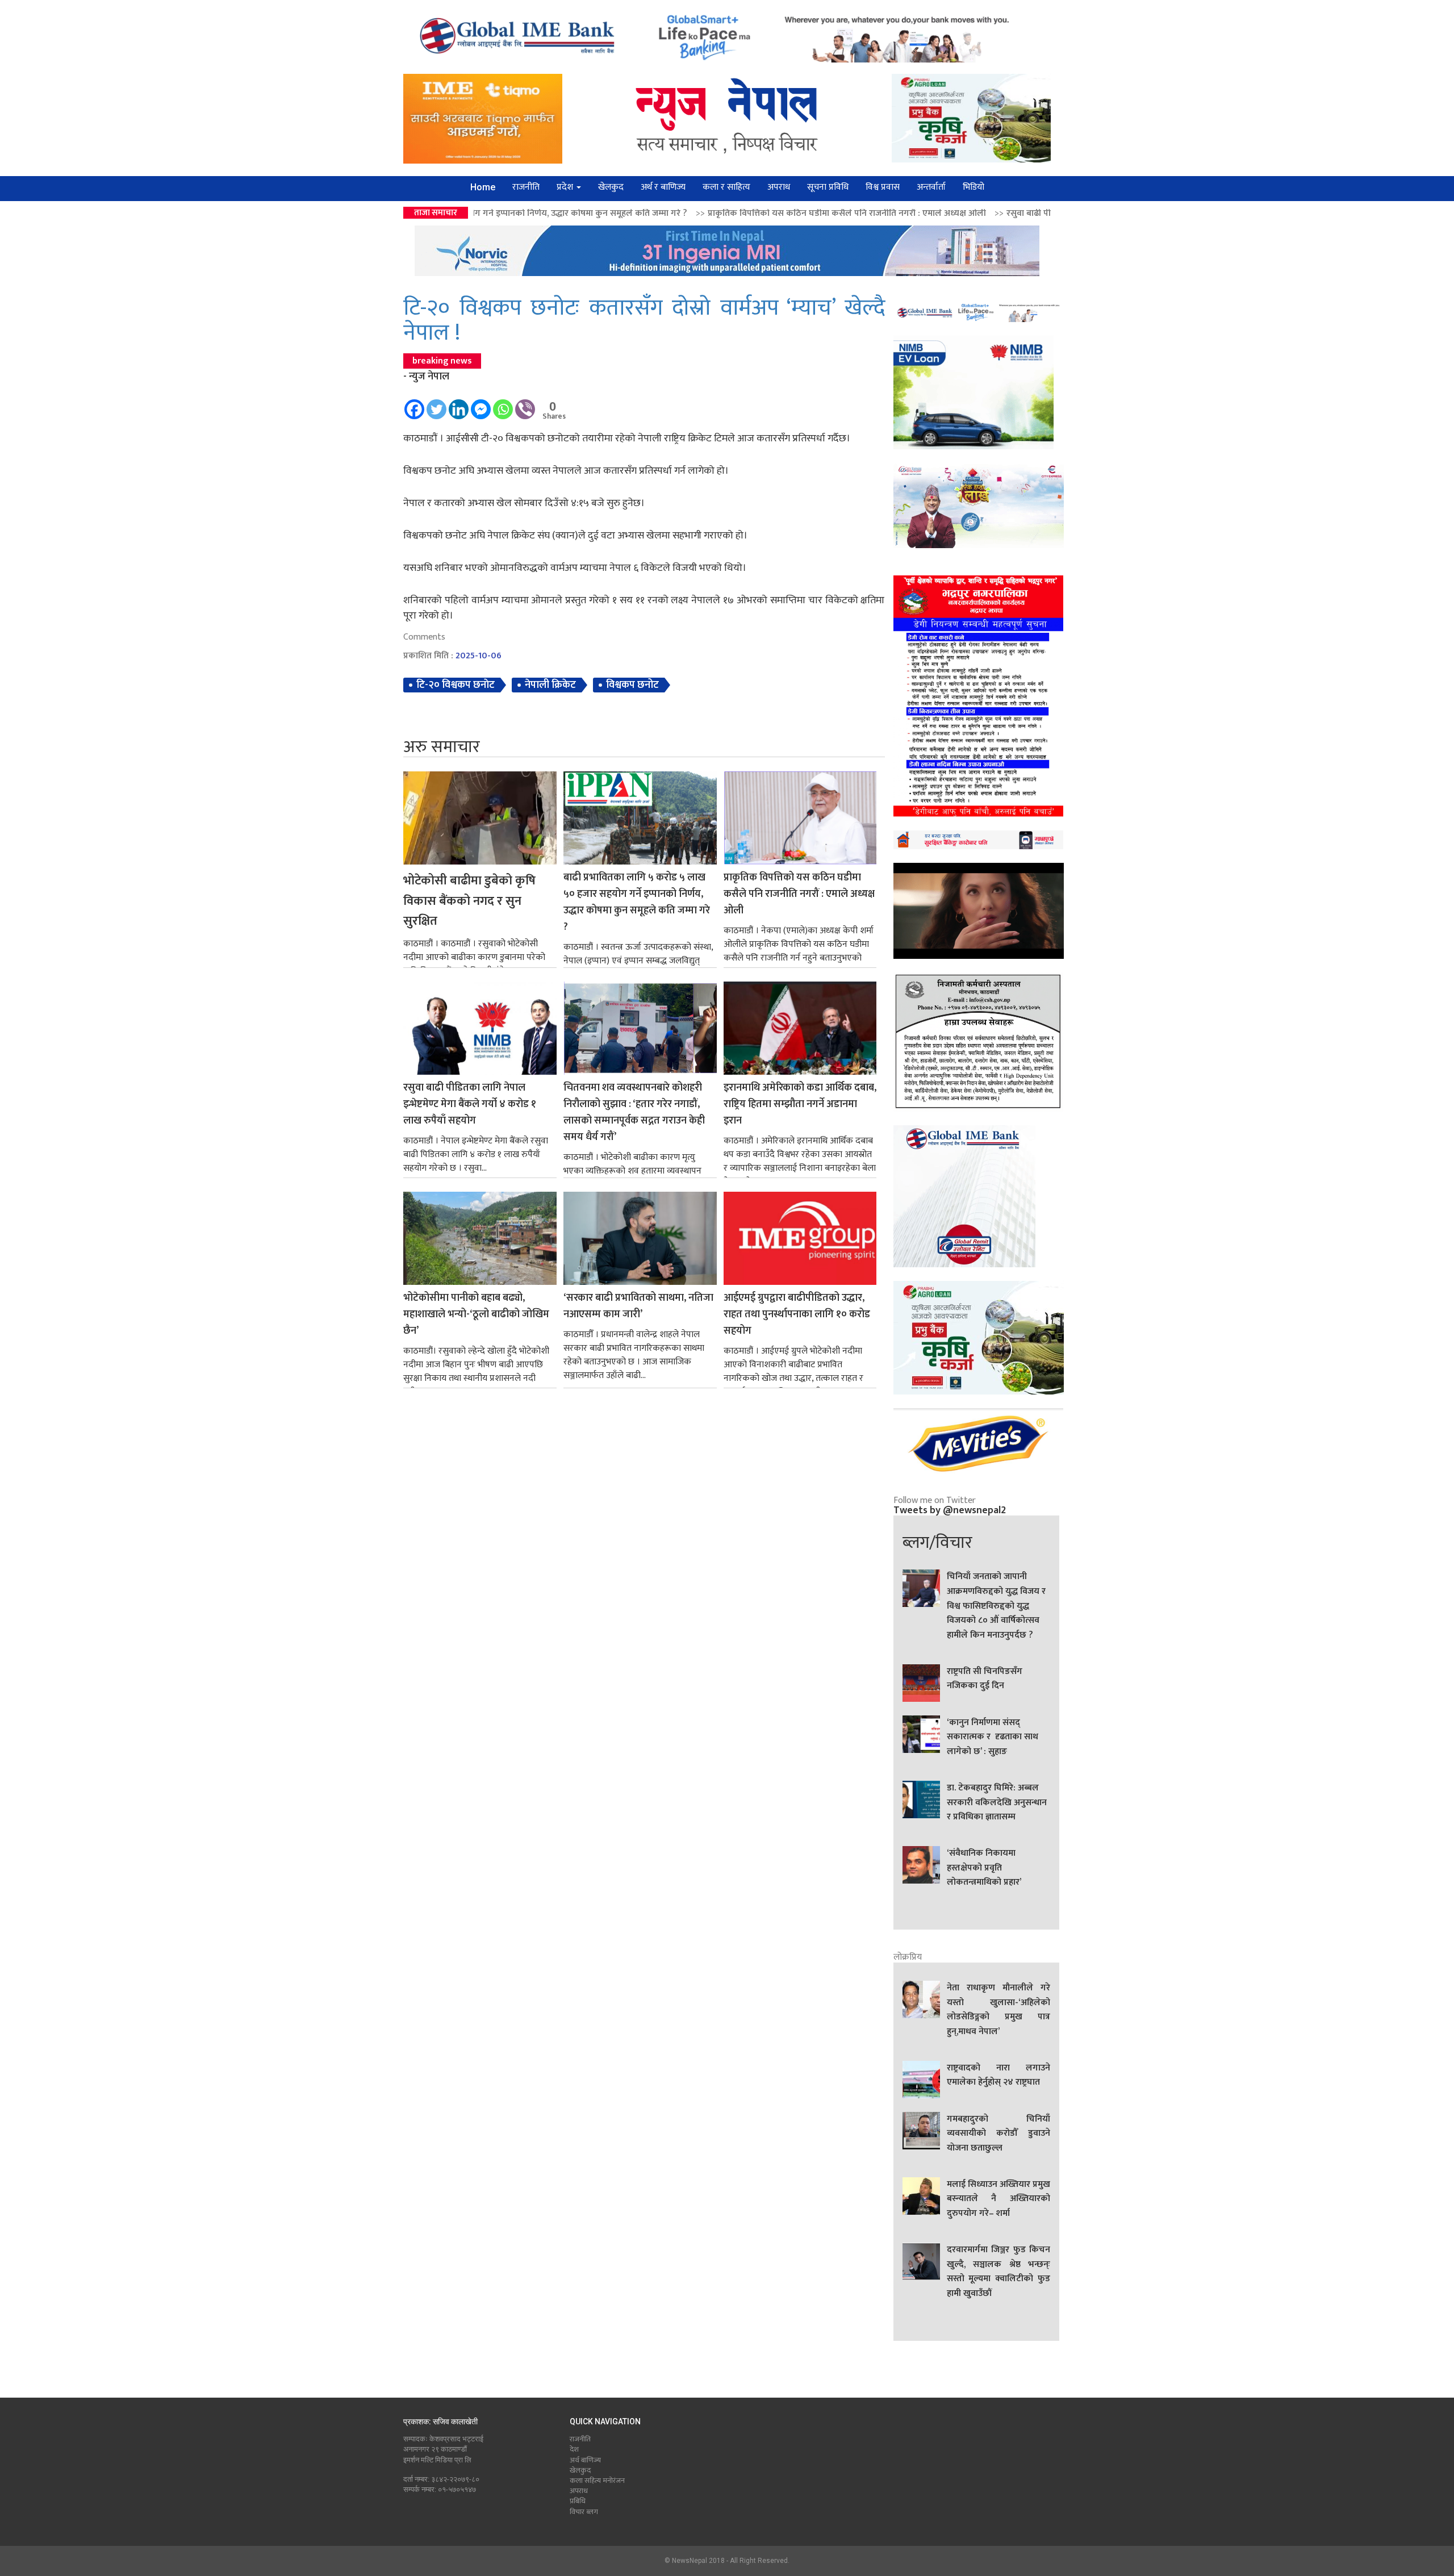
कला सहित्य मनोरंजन (597, 2481)
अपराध (779, 187)
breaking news (442, 361)
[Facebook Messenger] (481, 404)
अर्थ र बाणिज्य (663, 187)
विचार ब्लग (584, 2512)
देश (574, 2449)
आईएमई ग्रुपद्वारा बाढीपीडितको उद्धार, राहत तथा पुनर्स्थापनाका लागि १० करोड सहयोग (797, 1315)
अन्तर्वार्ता (931, 187)
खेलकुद (611, 187)
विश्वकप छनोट (632, 685)
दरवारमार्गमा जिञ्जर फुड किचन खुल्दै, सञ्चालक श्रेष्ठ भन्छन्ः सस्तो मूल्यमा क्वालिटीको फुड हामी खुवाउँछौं (998, 2272)
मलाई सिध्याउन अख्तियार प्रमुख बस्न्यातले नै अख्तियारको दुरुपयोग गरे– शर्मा (998, 2199)
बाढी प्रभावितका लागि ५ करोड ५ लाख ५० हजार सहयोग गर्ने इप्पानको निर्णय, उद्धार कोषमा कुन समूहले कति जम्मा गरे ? (637, 902)
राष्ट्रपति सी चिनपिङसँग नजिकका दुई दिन (985, 1679)
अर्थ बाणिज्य (585, 2460)
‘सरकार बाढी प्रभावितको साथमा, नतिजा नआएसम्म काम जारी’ (638, 1306)
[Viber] (525, 404)
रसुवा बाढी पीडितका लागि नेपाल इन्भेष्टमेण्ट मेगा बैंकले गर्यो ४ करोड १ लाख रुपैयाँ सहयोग (920, 213)
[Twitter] (436, 404)
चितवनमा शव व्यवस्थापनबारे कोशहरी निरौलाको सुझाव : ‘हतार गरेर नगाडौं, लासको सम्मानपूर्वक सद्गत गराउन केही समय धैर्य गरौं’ (634, 1112)
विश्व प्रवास (883, 187)
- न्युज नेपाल (426, 377)
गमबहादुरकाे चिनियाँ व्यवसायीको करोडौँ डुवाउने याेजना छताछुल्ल (998, 2134)
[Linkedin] (459, 404)
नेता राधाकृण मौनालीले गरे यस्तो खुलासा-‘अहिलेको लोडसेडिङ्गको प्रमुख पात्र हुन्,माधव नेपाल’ (998, 2010)
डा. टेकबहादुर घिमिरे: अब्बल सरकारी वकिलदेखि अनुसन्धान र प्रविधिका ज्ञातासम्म (997, 1803)
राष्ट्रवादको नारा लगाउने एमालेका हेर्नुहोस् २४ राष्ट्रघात (998, 2076)
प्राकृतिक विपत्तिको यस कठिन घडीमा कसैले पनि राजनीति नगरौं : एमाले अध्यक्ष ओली (612, 213)
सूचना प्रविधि (828, 187)
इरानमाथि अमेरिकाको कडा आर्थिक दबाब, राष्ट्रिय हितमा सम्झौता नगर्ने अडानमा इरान (800, 1105)
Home (483, 187)
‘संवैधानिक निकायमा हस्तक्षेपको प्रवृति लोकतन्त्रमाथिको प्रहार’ (984, 1868)
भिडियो (973, 187)
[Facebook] (414, 404)
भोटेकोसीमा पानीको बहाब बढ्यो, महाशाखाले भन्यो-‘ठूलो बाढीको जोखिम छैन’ (476, 1315)
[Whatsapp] (503, 404)
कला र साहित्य (726, 187)
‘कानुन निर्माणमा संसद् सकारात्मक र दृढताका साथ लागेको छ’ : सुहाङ (993, 1737)
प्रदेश (566, 187)
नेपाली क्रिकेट (550, 685)
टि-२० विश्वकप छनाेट (456, 685)
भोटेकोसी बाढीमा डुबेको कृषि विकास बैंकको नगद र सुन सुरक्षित (469, 901)
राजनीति (526, 187)
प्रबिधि (578, 2501)
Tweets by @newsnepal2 (950, 1510)
